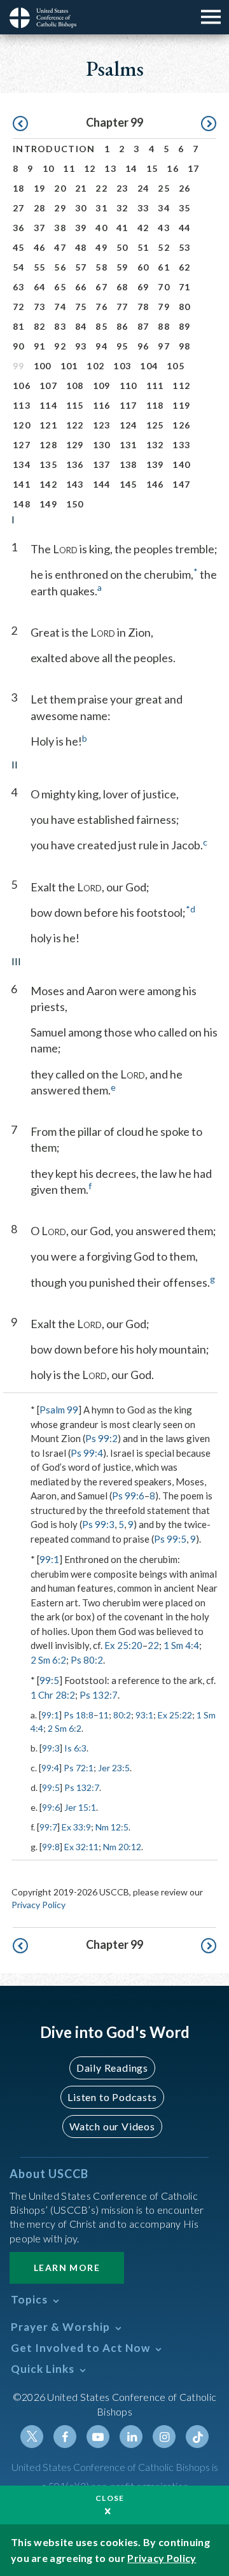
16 (173, 168)
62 (185, 267)
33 (143, 208)
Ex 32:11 (81, 1847)
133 (181, 445)
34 (164, 208)
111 (155, 386)
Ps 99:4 (87, 1453)
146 (155, 484)
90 (19, 346)
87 (143, 326)
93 (81, 346)
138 (128, 464)
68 (122, 287)
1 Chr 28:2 (53, 1695)
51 (143, 247)
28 (40, 208)
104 (149, 366)
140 (181, 464)
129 (75, 445)
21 (81, 188)
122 (75, 425)
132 (155, 445)
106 (22, 386)
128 (48, 445)
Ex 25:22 (175, 1715)
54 (19, 267)
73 (40, 307)
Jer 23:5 (114, 1768)
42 (143, 228)
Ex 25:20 (123, 1645)
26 (185, 188)
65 (60, 287)
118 (155, 405)
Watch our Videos (112, 2126)
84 (81, 326)
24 (143, 188)
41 (122, 228)
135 (48, 464)
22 (101, 188)
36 (19, 228)
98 (185, 346)
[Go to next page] (209, 124)
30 (81, 208)
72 (19, 307)
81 (19, 326)
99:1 (49, 1559)
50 (122, 247)
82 (40, 326)
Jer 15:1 (80, 1807)
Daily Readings (112, 2068)
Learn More (67, 2268)
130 (102, 445)
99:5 (49, 1680)
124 (128, 425)
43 (164, 228)
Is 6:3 (75, 1748)
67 (101, 287)
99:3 (51, 1748)
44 (185, 228)
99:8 (51, 1847)
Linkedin (131, 2437)
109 (102, 386)
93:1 (144, 1715)
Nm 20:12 (122, 1847)
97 (164, 346)
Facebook (65, 2437)
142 (48, 484)
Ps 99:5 (170, 1539)
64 (40, 287)
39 (81, 228)
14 (131, 168)
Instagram (164, 2437)
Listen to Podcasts (112, 2097)
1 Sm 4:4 (181, 1645)
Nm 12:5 (112, 1827)
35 (185, 208)
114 (48, 405)
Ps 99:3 (98, 1524)
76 (101, 307)
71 (185, 287)
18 (19, 188)
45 (19, 247)
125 (155, 425)
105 (176, 366)
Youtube (98, 2437)
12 (90, 168)
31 (101, 208)
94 (101, 346)
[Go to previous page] (20, 124)
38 (60, 228)
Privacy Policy (38, 1905)
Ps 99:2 (101, 1438)
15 (152, 168)
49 (101, 247)
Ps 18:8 (79, 1715)
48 (81, 247)
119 (181, 405)
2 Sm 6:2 (48, 1660)
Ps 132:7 (99, 1695)
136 (75, 464)
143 (75, 484)
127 (22, 445)
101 (69, 366)
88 (164, 326)
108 (75, 386)
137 (102, 464)
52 (164, 247)
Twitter (32, 2437)
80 (185, 307)
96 (143, 346)
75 (81, 307)
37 (40, 228)
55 (40, 267)
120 (22, 425)
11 (69, 168)
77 (122, 307)
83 (60, 326)
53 (185, 247)
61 (164, 267)
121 (48, 425)
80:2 (122, 1715)
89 (185, 326)
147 (181, 484)
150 (75, 504)
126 (181, 425)
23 (122, 188)
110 (128, 386)
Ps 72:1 (79, 1768)
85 (101, 326)
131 (128, 445)
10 (49, 168)
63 (19, 287)
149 (48, 504)
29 (60, 208)
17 (194, 168)
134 (22, 464)
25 (164, 188)
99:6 (51, 1807)
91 (40, 346)
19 (40, 188)
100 (43, 366)
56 (60, 267)
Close (110, 2498)
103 (122, 366)
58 (101, 267)
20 (60, 188)
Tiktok (197, 2437)
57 (81, 267)
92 (60, 346)
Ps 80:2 (87, 1660)
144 (102, 484)
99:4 (50, 1768)
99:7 (48, 1827)
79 (164, 307)
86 (122, 326)
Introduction (54, 149)
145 (128, 484)
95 (122, 346)
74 (60, 307)
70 (164, 287)
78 (143, 307)
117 (128, 405)
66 (81, 287)
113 (22, 405)
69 (143, 287)
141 (22, 484)
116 (102, 405)
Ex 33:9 (76, 1827)
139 (155, 464)
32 (122, 208)
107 (48, 386)
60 (143, 267)
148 (22, 504)
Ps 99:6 (128, 1496)
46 (40, 247)
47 (60, 247)
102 (95, 366)
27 (19, 208)
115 (75, 405)
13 (110, 168)
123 (102, 425)
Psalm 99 (59, 1410)
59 (122, 267)
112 (181, 386)
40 (101, 228)
